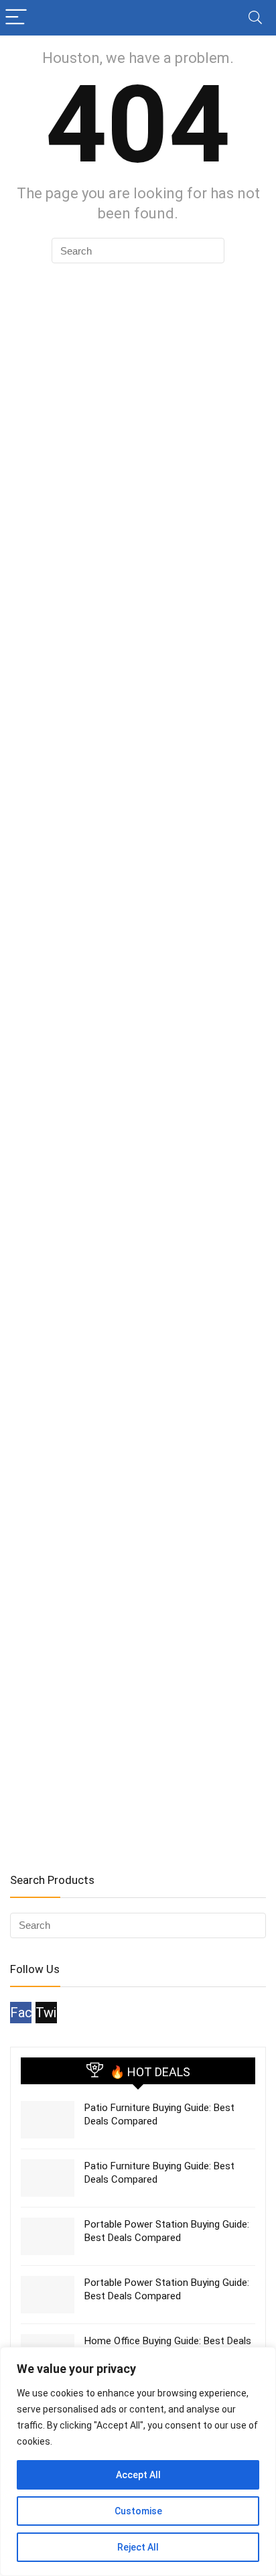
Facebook (21, 2013)
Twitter (46, 2013)
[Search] (255, 18)
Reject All (138, 2547)
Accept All (138, 2475)
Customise (138, 2511)
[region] (138, 2461)
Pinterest (72, 2013)
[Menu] (16, 18)
